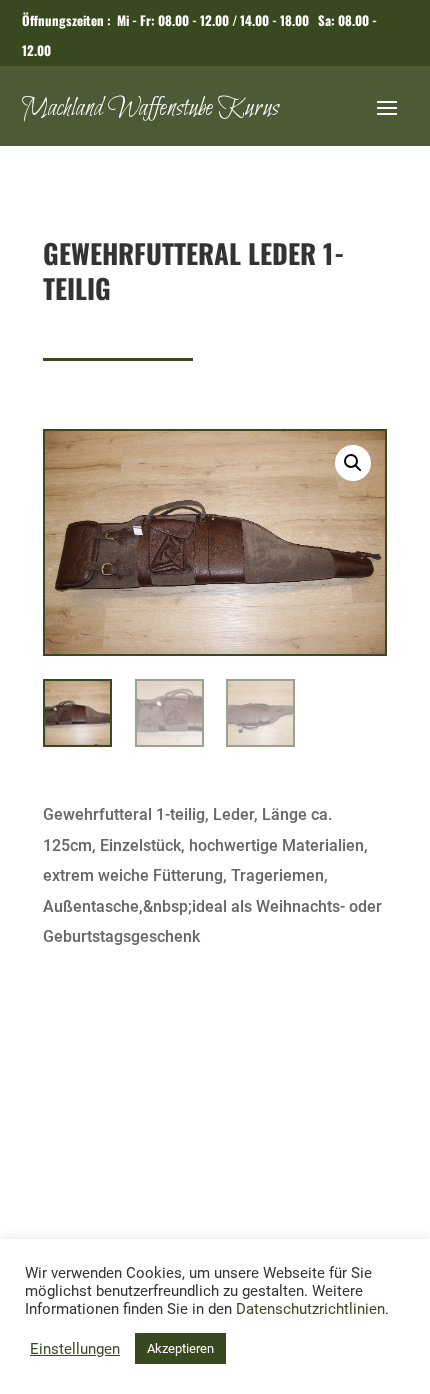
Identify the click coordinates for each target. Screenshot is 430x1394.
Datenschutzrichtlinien (310, 1309)
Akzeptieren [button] (180, 1348)
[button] (353, 463)
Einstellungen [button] (75, 1349)
